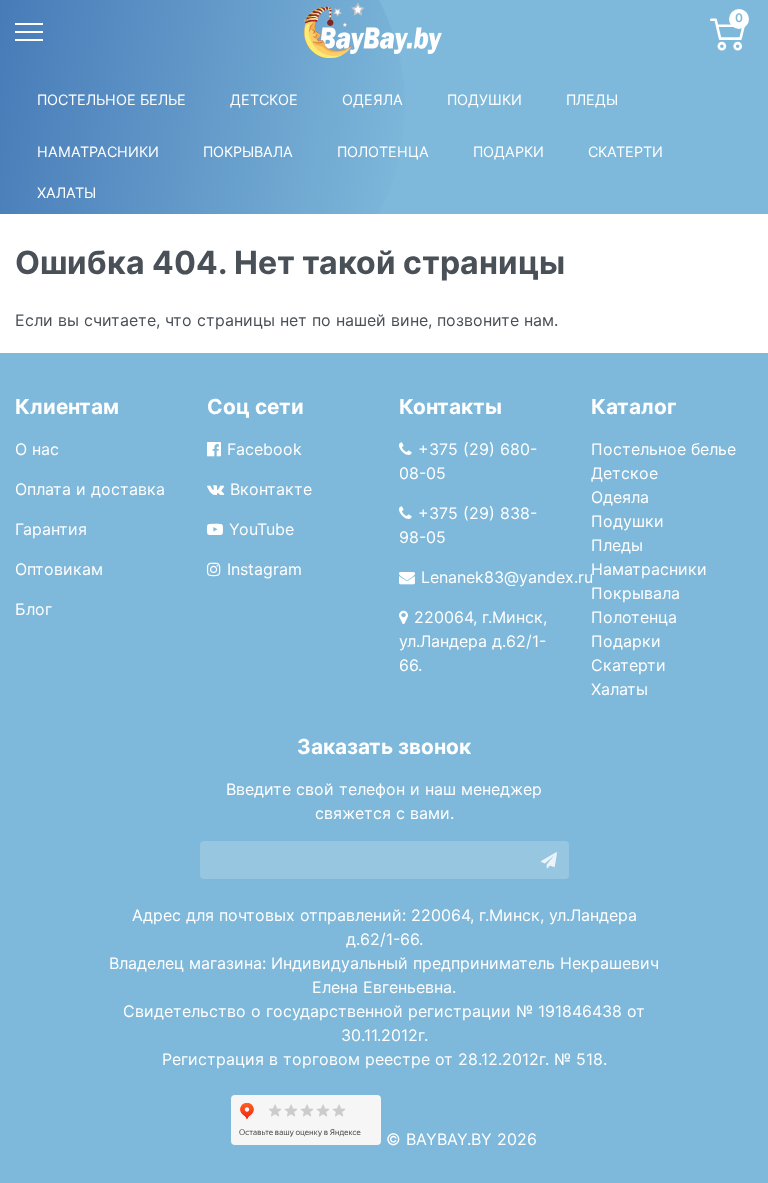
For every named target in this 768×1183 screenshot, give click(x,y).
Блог (33, 609)
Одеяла (372, 99)
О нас (37, 449)
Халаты (66, 192)
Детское (264, 99)
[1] (549, 860)
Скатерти (628, 665)
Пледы (617, 545)
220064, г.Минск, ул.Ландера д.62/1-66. (473, 641)
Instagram (264, 569)
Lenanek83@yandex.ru (507, 577)
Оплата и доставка (90, 489)
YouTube (261, 529)
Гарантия (51, 529)
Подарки (626, 641)
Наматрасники (649, 569)
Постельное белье (111, 99)
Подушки (484, 99)
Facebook (264, 449)
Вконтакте (271, 489)
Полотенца (383, 151)
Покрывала (635, 593)
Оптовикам (59, 569)
